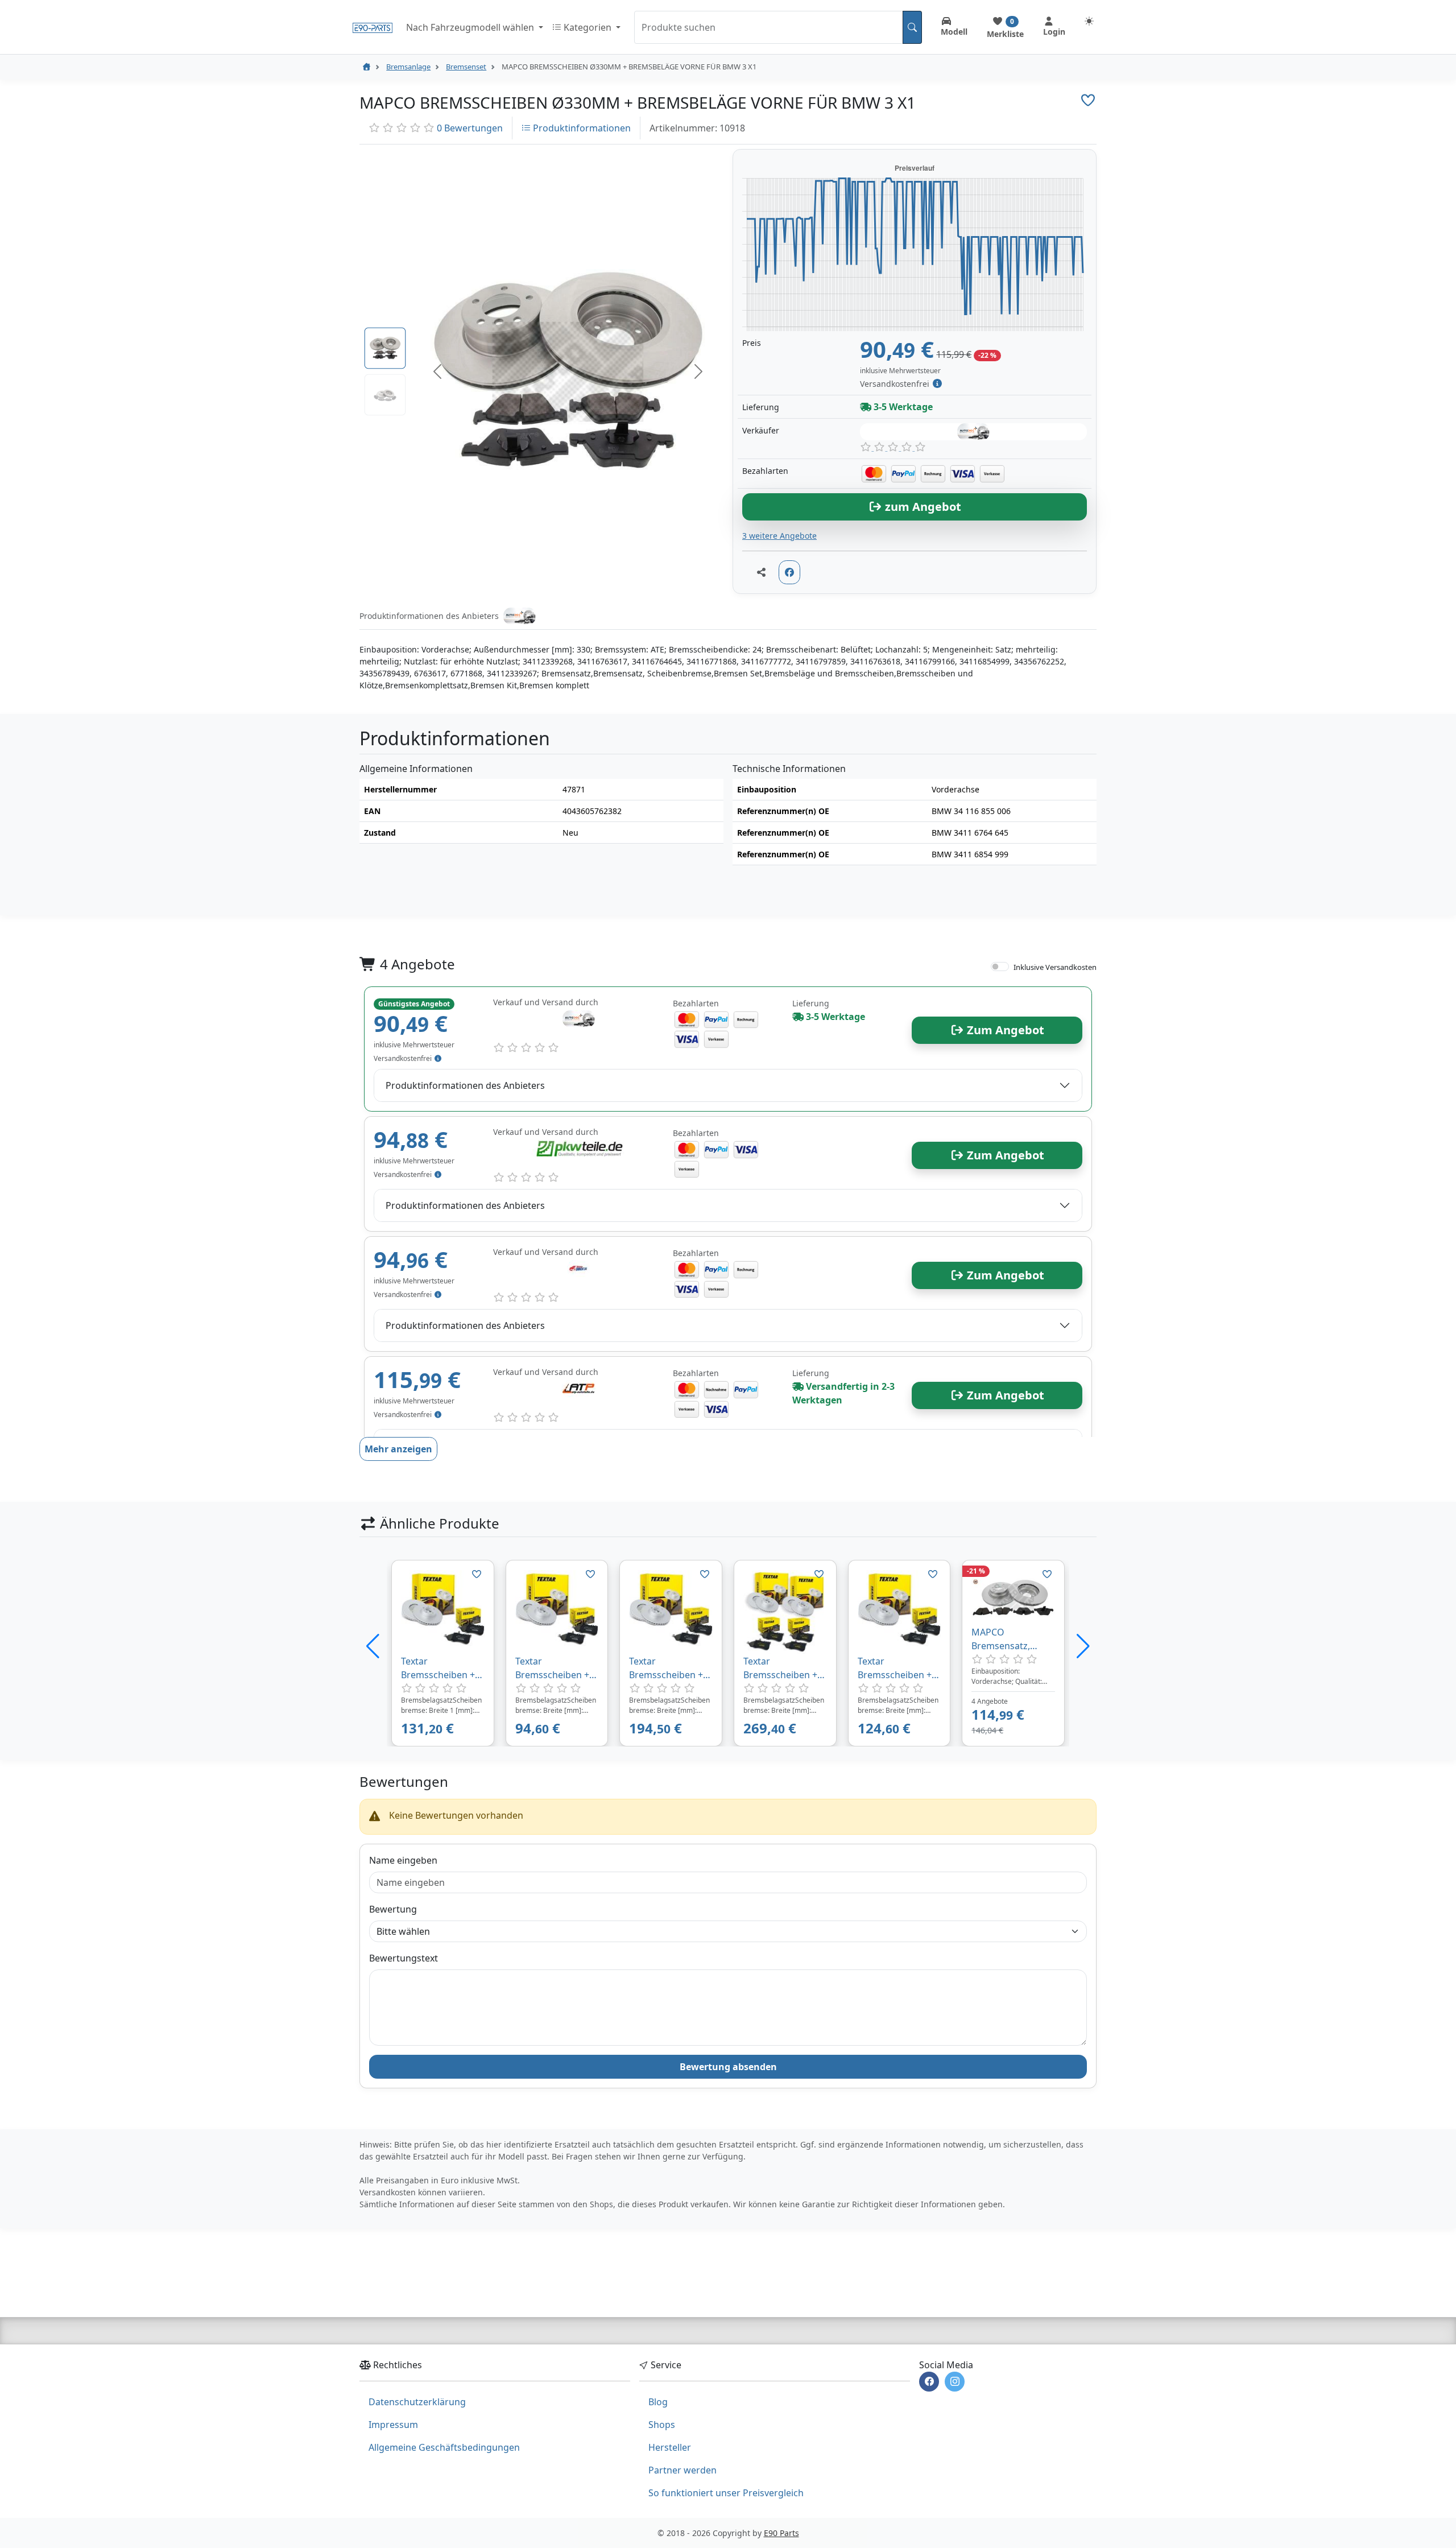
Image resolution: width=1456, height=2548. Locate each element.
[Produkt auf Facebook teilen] (789, 572)
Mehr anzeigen (398, 1449)
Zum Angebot (1004, 1030)
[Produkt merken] (477, 1574)
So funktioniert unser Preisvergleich (726, 2493)
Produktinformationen (581, 128)
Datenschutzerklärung (417, 2402)
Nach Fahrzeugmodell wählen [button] (471, 27)
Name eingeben (403, 1860)
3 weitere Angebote (779, 536)
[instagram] (955, 2382)
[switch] (1000, 967)
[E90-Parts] (366, 67)
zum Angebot (922, 507)
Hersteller (670, 2447)
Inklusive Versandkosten (1055, 967)
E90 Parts (781, 2533)
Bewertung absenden (728, 2067)
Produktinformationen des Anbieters (465, 1085)
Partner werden (682, 2470)
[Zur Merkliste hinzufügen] (1088, 100)
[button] (437, 371)
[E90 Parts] (373, 27)
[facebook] (929, 2382)
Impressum (393, 2425)
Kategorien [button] (588, 27)
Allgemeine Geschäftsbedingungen (444, 2447)
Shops (662, 2425)
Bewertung (393, 1909)
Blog (658, 2402)
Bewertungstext (404, 1958)
